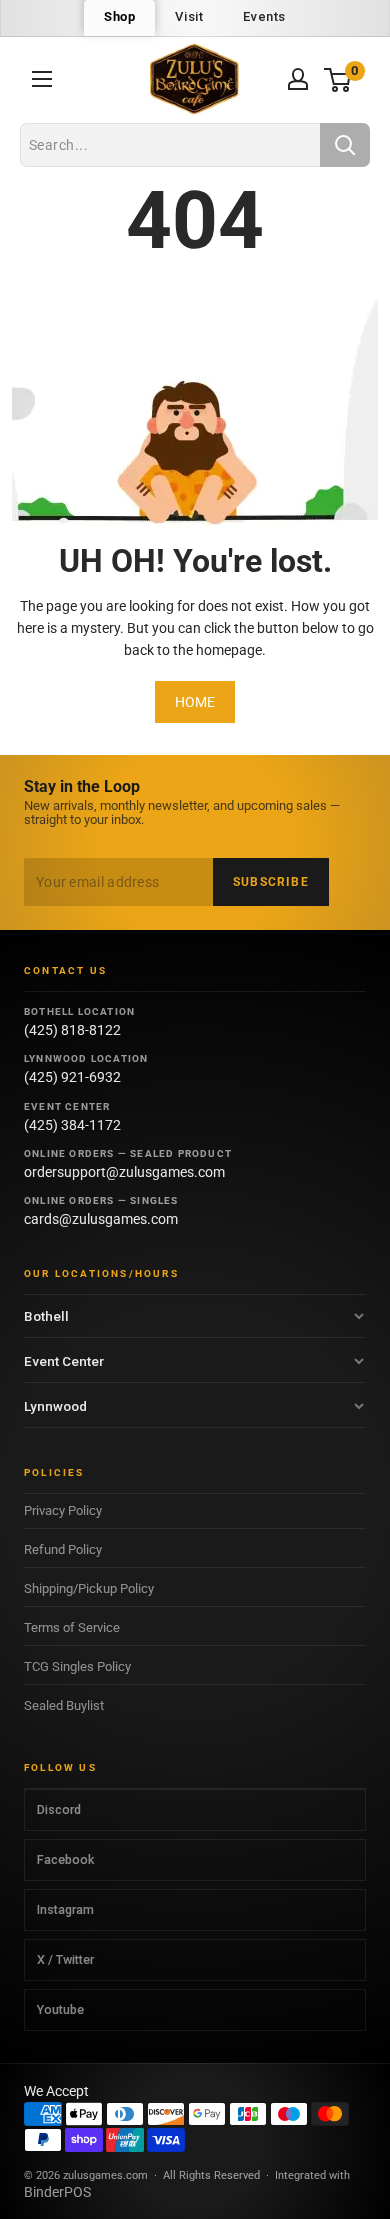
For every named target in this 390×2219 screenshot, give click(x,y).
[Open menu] (42, 79)
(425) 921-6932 (72, 1077)
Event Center (64, 1361)
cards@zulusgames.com (101, 1219)
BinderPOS (57, 2192)
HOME (195, 702)
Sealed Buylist (64, 1705)
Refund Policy (63, 1549)
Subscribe (271, 882)
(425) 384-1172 (72, 1125)
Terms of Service (72, 1627)
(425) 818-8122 (72, 1030)
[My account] (298, 79)
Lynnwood (55, 1406)
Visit (189, 16)
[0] (338, 79)
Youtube (60, 2009)
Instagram (65, 1909)
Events (264, 16)
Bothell (46, 1316)
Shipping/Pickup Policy (89, 1588)
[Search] (345, 145)
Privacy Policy (63, 1510)
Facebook (65, 1859)
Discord (59, 1809)
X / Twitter (65, 1959)
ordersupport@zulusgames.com (124, 1172)
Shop (119, 16)
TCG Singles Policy (77, 1666)
